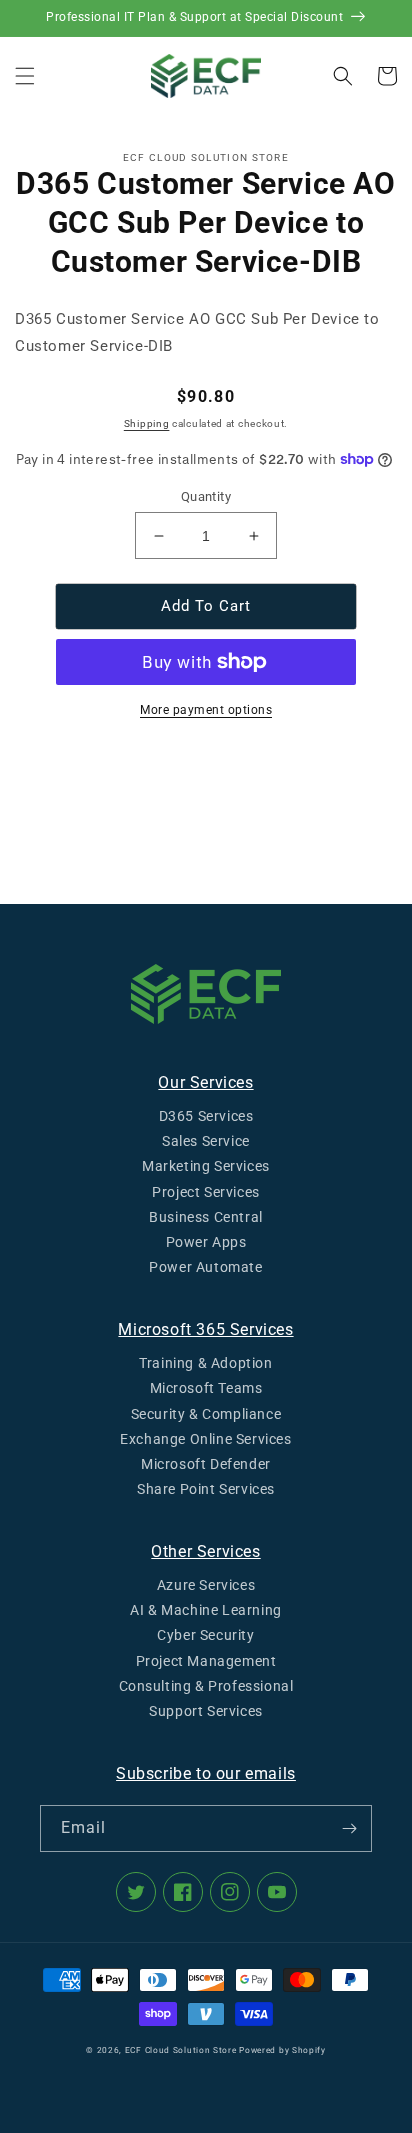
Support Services (206, 1711)
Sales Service (206, 1141)
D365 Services (206, 1116)
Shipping (147, 423)
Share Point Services (206, 1489)
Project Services (206, 1192)
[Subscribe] (349, 1828)
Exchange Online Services (205, 1439)
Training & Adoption (205, 1363)
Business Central (206, 1217)
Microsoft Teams (206, 1388)
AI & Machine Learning (206, 1610)
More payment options (206, 710)
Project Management (206, 1661)
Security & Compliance (206, 1414)
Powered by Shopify (282, 2050)
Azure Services (206, 1585)
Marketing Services (206, 1166)
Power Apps (206, 1242)
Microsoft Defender (206, 1464)
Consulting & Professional (206, 1686)
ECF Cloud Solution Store (181, 2050)
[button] (25, 76)
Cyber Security (205, 1635)
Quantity (206, 496)
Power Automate (205, 1267)
